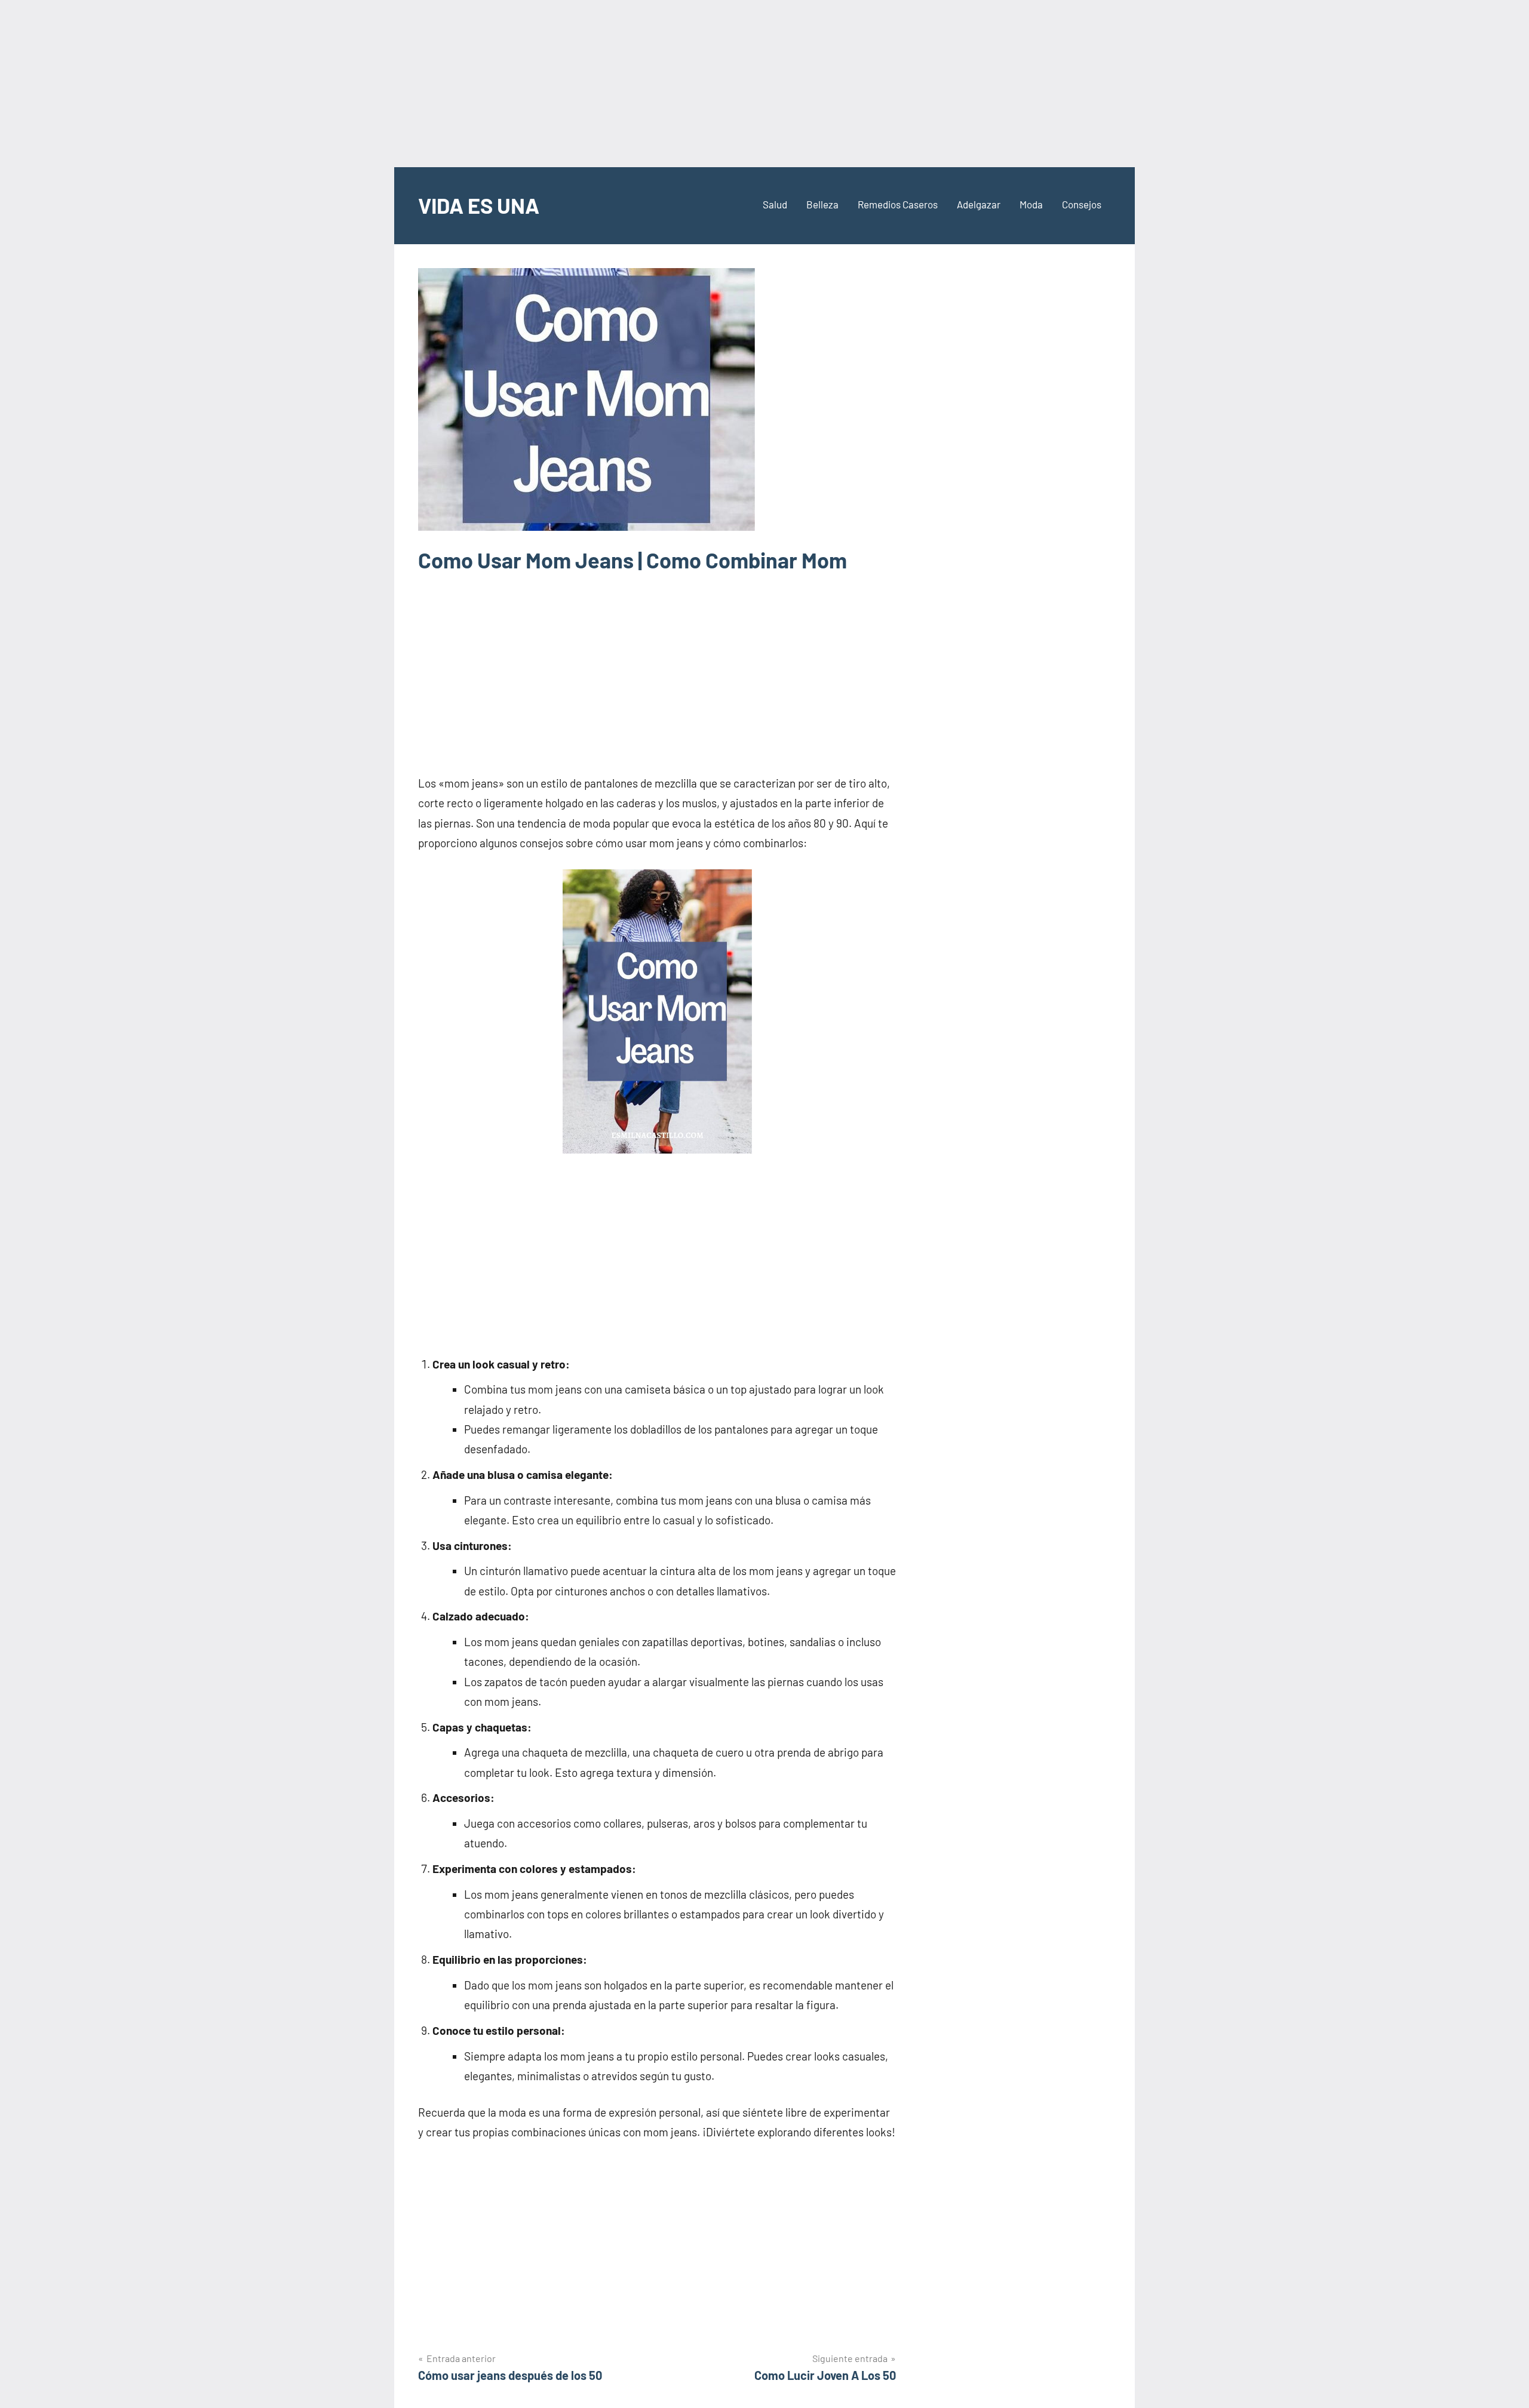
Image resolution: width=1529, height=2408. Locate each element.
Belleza (822, 204)
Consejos (1082, 204)
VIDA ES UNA (479, 205)
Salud (775, 204)
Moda (1031, 204)
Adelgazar (979, 204)
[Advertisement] (764, 84)
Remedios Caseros (898, 204)
